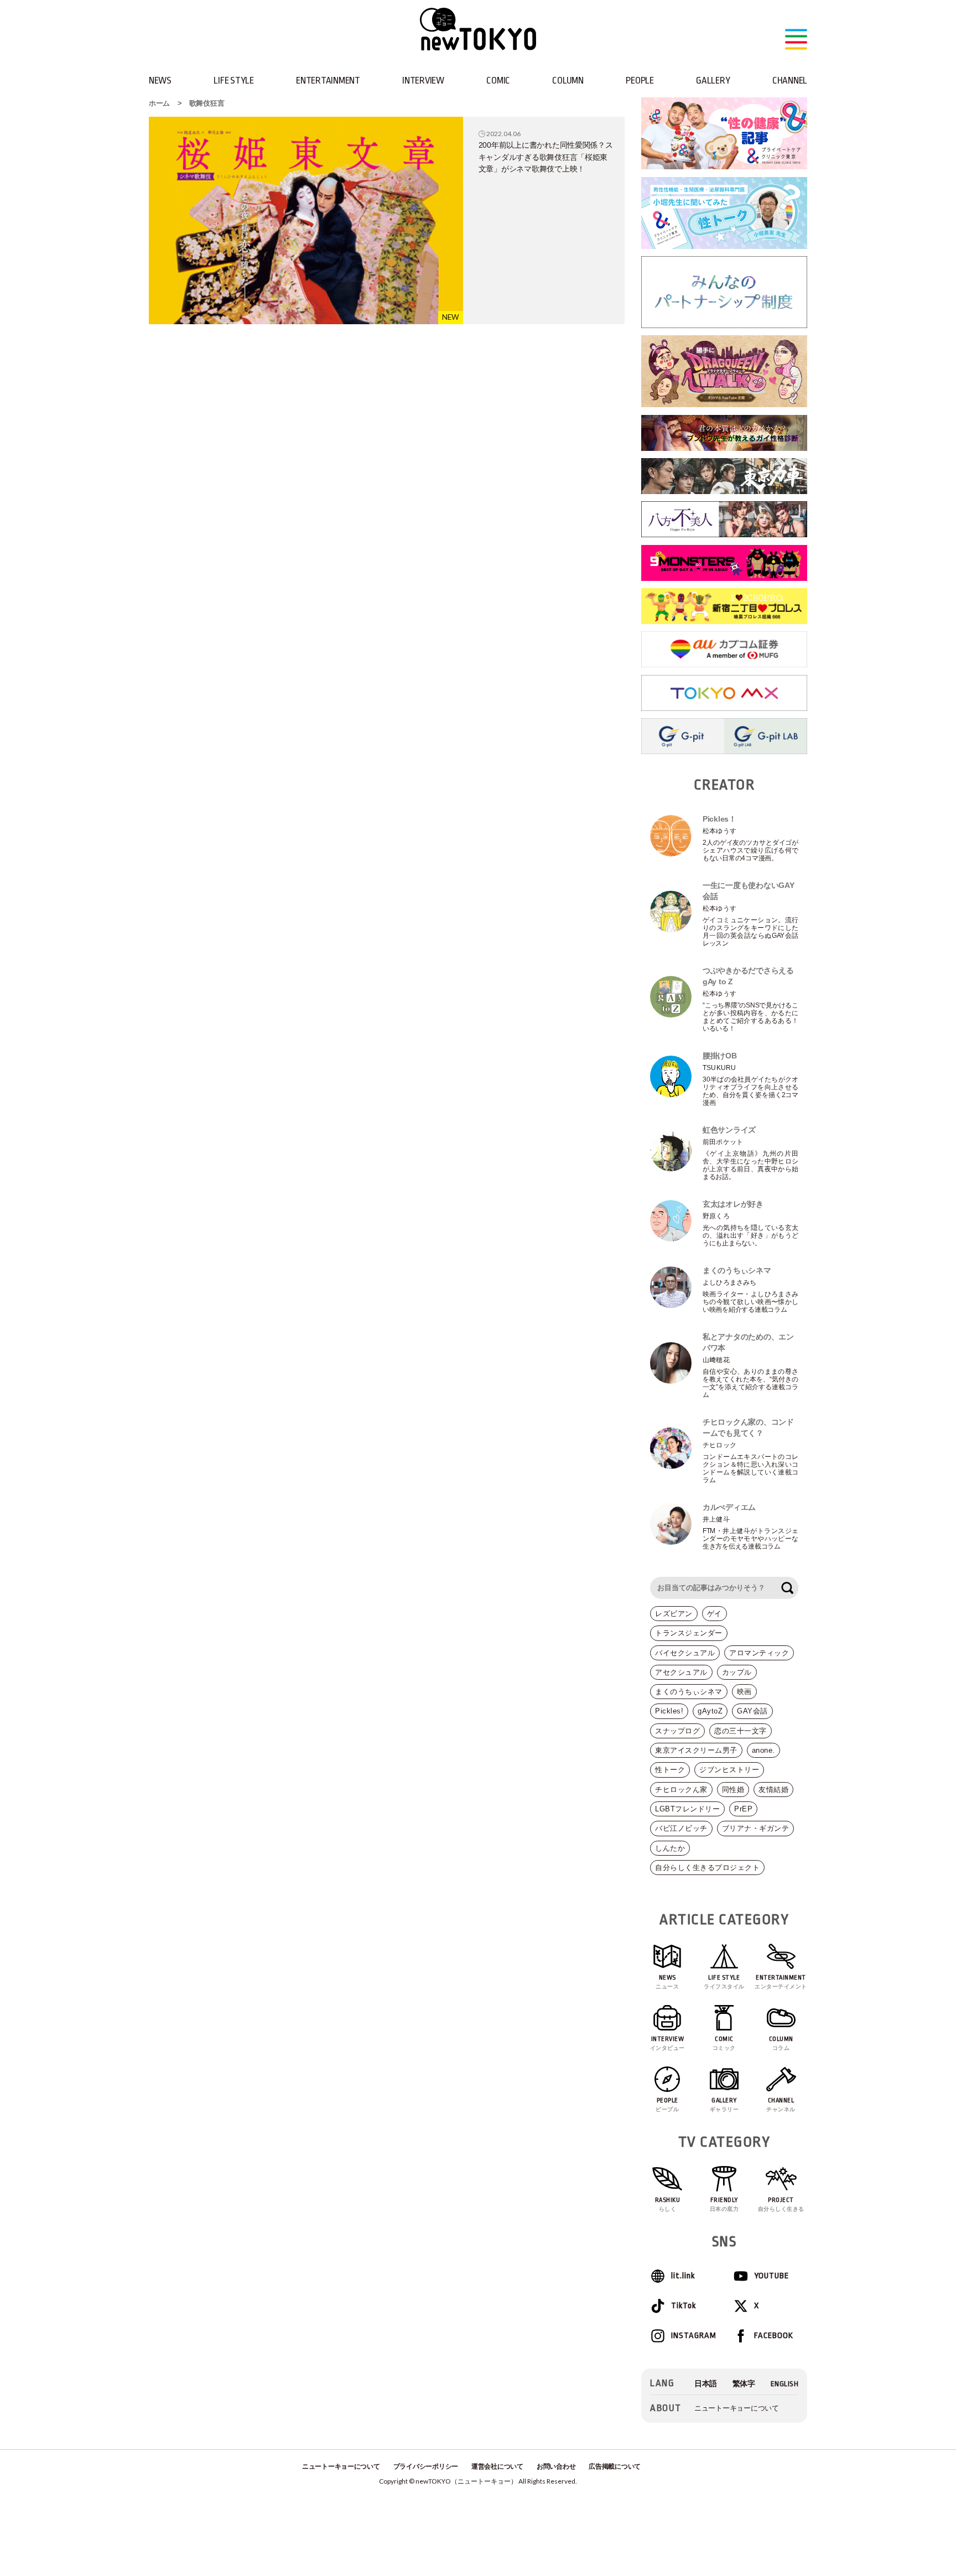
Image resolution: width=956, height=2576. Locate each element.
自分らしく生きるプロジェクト (707, 1868)
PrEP (743, 1809)
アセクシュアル (681, 1672)
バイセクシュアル (685, 1653)
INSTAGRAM (693, 2336)
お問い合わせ (556, 2466)
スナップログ (677, 1731)
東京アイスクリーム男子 (696, 1750)
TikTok (684, 2306)
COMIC (498, 80)
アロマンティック (759, 1653)
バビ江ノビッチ (681, 1828)
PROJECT (781, 2204)
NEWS (160, 80)
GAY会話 (752, 1711)
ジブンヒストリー (729, 1770)
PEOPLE (640, 80)
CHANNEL (790, 80)
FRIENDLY (724, 2204)
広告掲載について (615, 2466)
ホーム (159, 103)
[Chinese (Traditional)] (744, 2384)
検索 (787, 1588)
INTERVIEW (423, 80)
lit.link (683, 2276)
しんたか (670, 1848)
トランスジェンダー (689, 1633)
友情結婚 (773, 1790)
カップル (737, 1672)
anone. (763, 1750)
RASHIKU (668, 2204)
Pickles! (669, 1711)
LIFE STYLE (233, 80)
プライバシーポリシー (426, 2466)
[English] (785, 2384)
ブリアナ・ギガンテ (756, 1828)
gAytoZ (710, 1711)
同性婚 (733, 1790)
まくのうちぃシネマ (689, 1692)
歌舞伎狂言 (207, 103)
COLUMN (568, 80)
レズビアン (674, 1614)
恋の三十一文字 (741, 1731)
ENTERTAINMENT (328, 80)
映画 (744, 1692)
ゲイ (715, 1614)
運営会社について (497, 2466)
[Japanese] (706, 2384)
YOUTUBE (771, 2276)
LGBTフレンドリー (687, 1809)
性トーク (670, 1770)
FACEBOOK (774, 2336)
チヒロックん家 (681, 1790)
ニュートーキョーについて (737, 2408)
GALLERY (713, 80)
